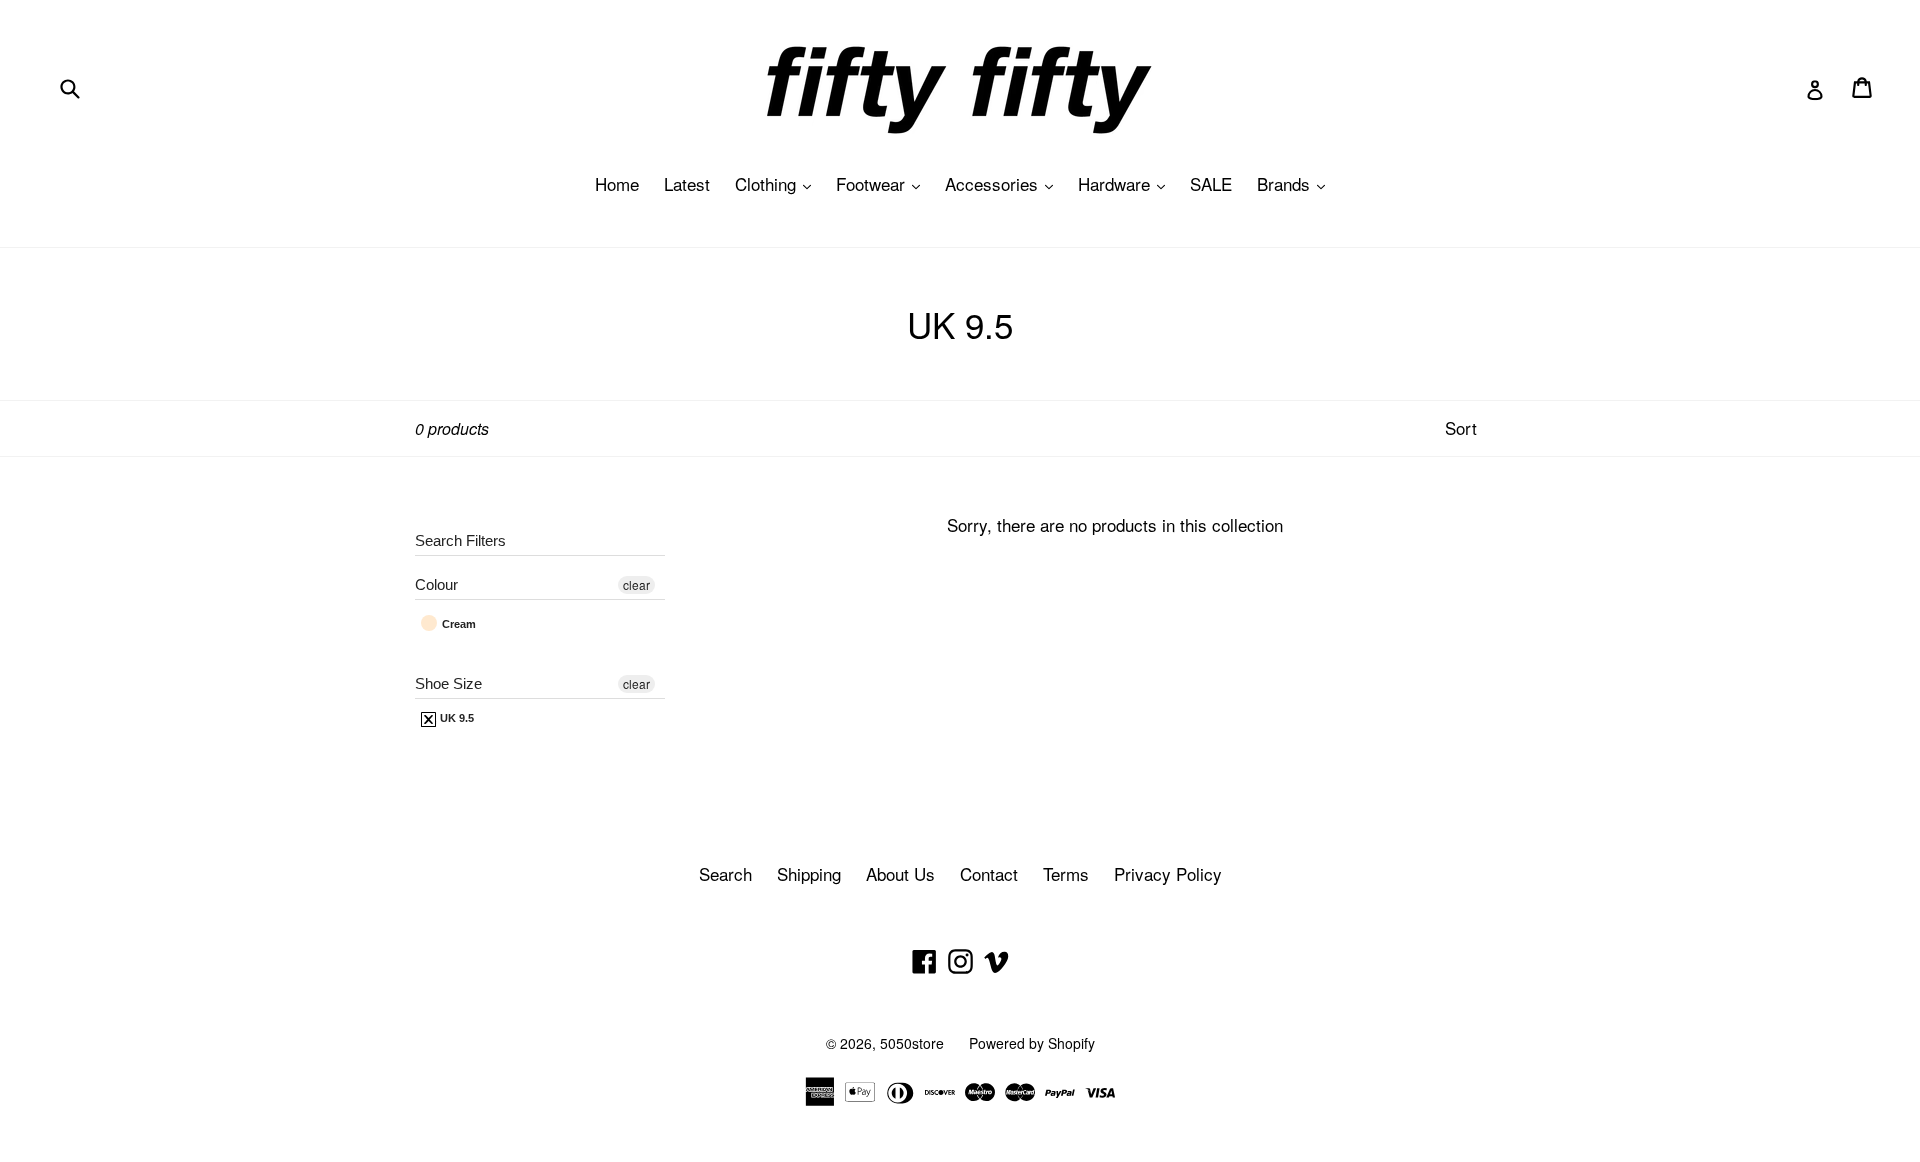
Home (617, 183)
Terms (1066, 873)
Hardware (1126, 183)
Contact (989, 873)
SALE (1211, 183)
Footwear (883, 183)
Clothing (778, 183)
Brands (1296, 183)
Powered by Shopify (1032, 1043)
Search (725, 873)
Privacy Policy (1168, 873)
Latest (687, 183)
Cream (457, 624)
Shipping (809, 873)
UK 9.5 (455, 718)
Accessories (1004, 183)
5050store (912, 1043)
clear (636, 584)
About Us (900, 873)
